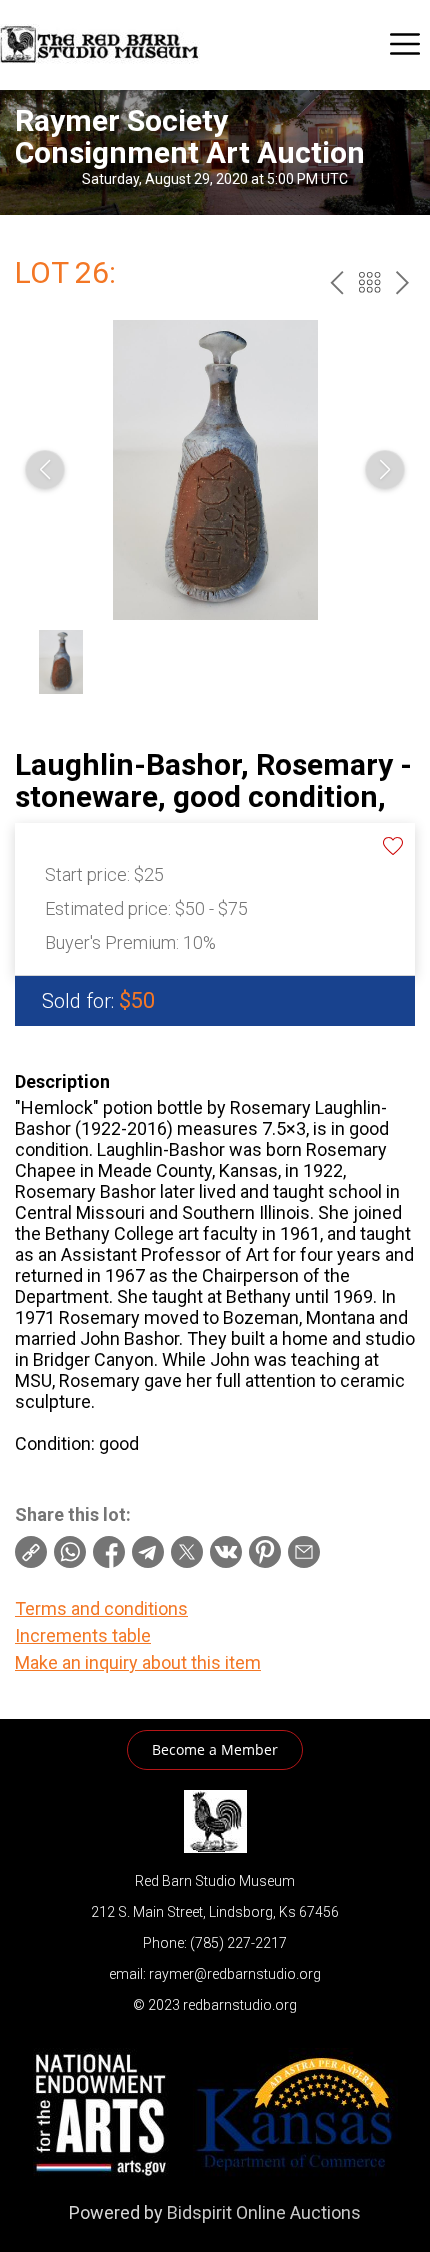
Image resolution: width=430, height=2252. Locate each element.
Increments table (83, 1635)
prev (336, 282)
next (402, 282)
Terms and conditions (101, 1608)
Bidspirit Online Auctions (264, 2212)
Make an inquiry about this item (138, 1662)
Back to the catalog (369, 282)
